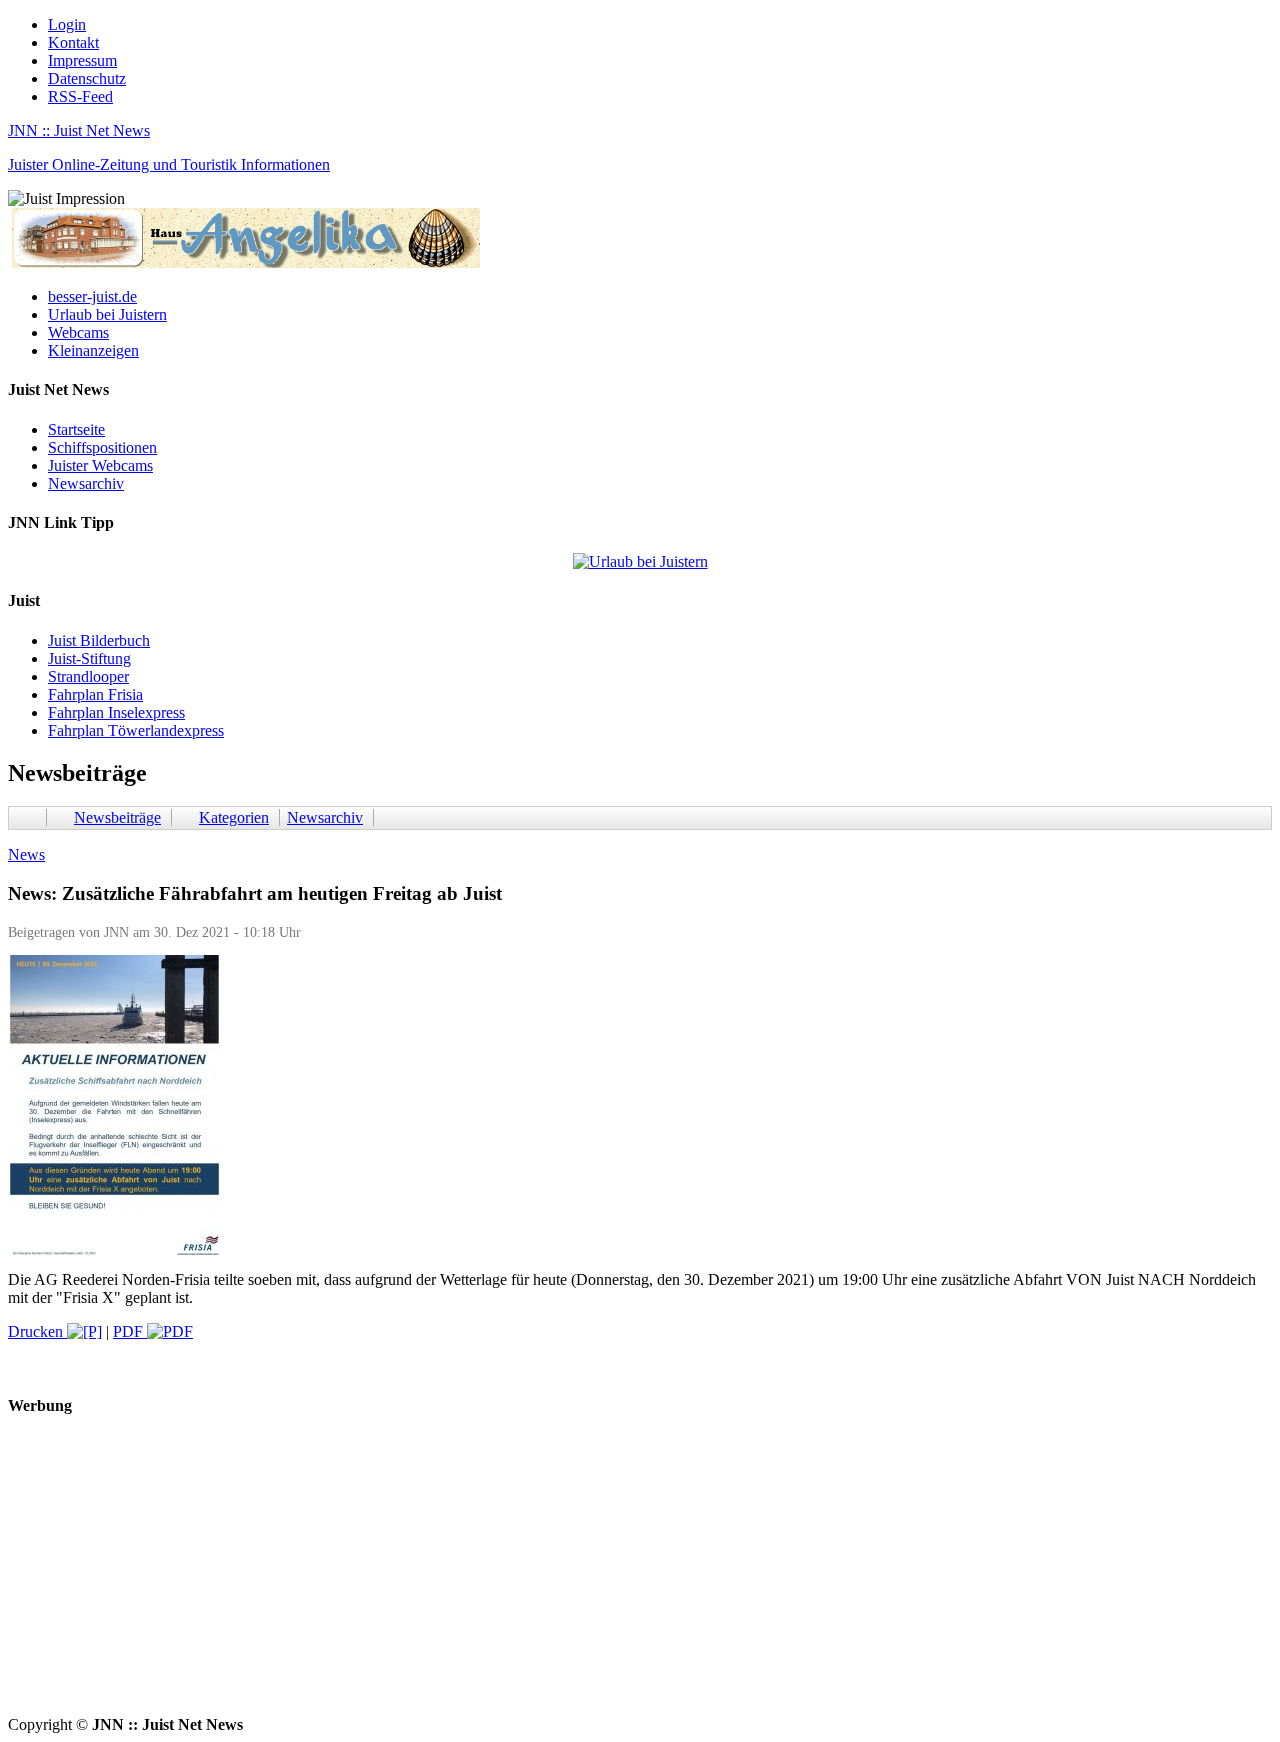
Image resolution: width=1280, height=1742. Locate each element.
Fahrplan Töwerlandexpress (136, 730)
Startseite (76, 429)
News (26, 854)
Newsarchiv (86, 483)
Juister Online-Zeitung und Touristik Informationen (169, 164)
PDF (130, 1331)
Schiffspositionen (102, 447)
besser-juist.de (92, 296)
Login (67, 24)
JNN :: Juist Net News (79, 130)
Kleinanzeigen (93, 350)
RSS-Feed (80, 96)
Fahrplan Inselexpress (116, 712)
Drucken (37, 1331)
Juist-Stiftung (89, 658)
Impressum (82, 60)
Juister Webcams (100, 465)
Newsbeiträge (117, 817)
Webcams (78, 332)
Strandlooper (88, 676)
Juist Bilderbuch (99, 640)
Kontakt (73, 42)
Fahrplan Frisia (95, 694)
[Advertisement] (608, 1576)
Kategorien (234, 817)
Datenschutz (87, 78)
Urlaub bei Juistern (107, 314)
